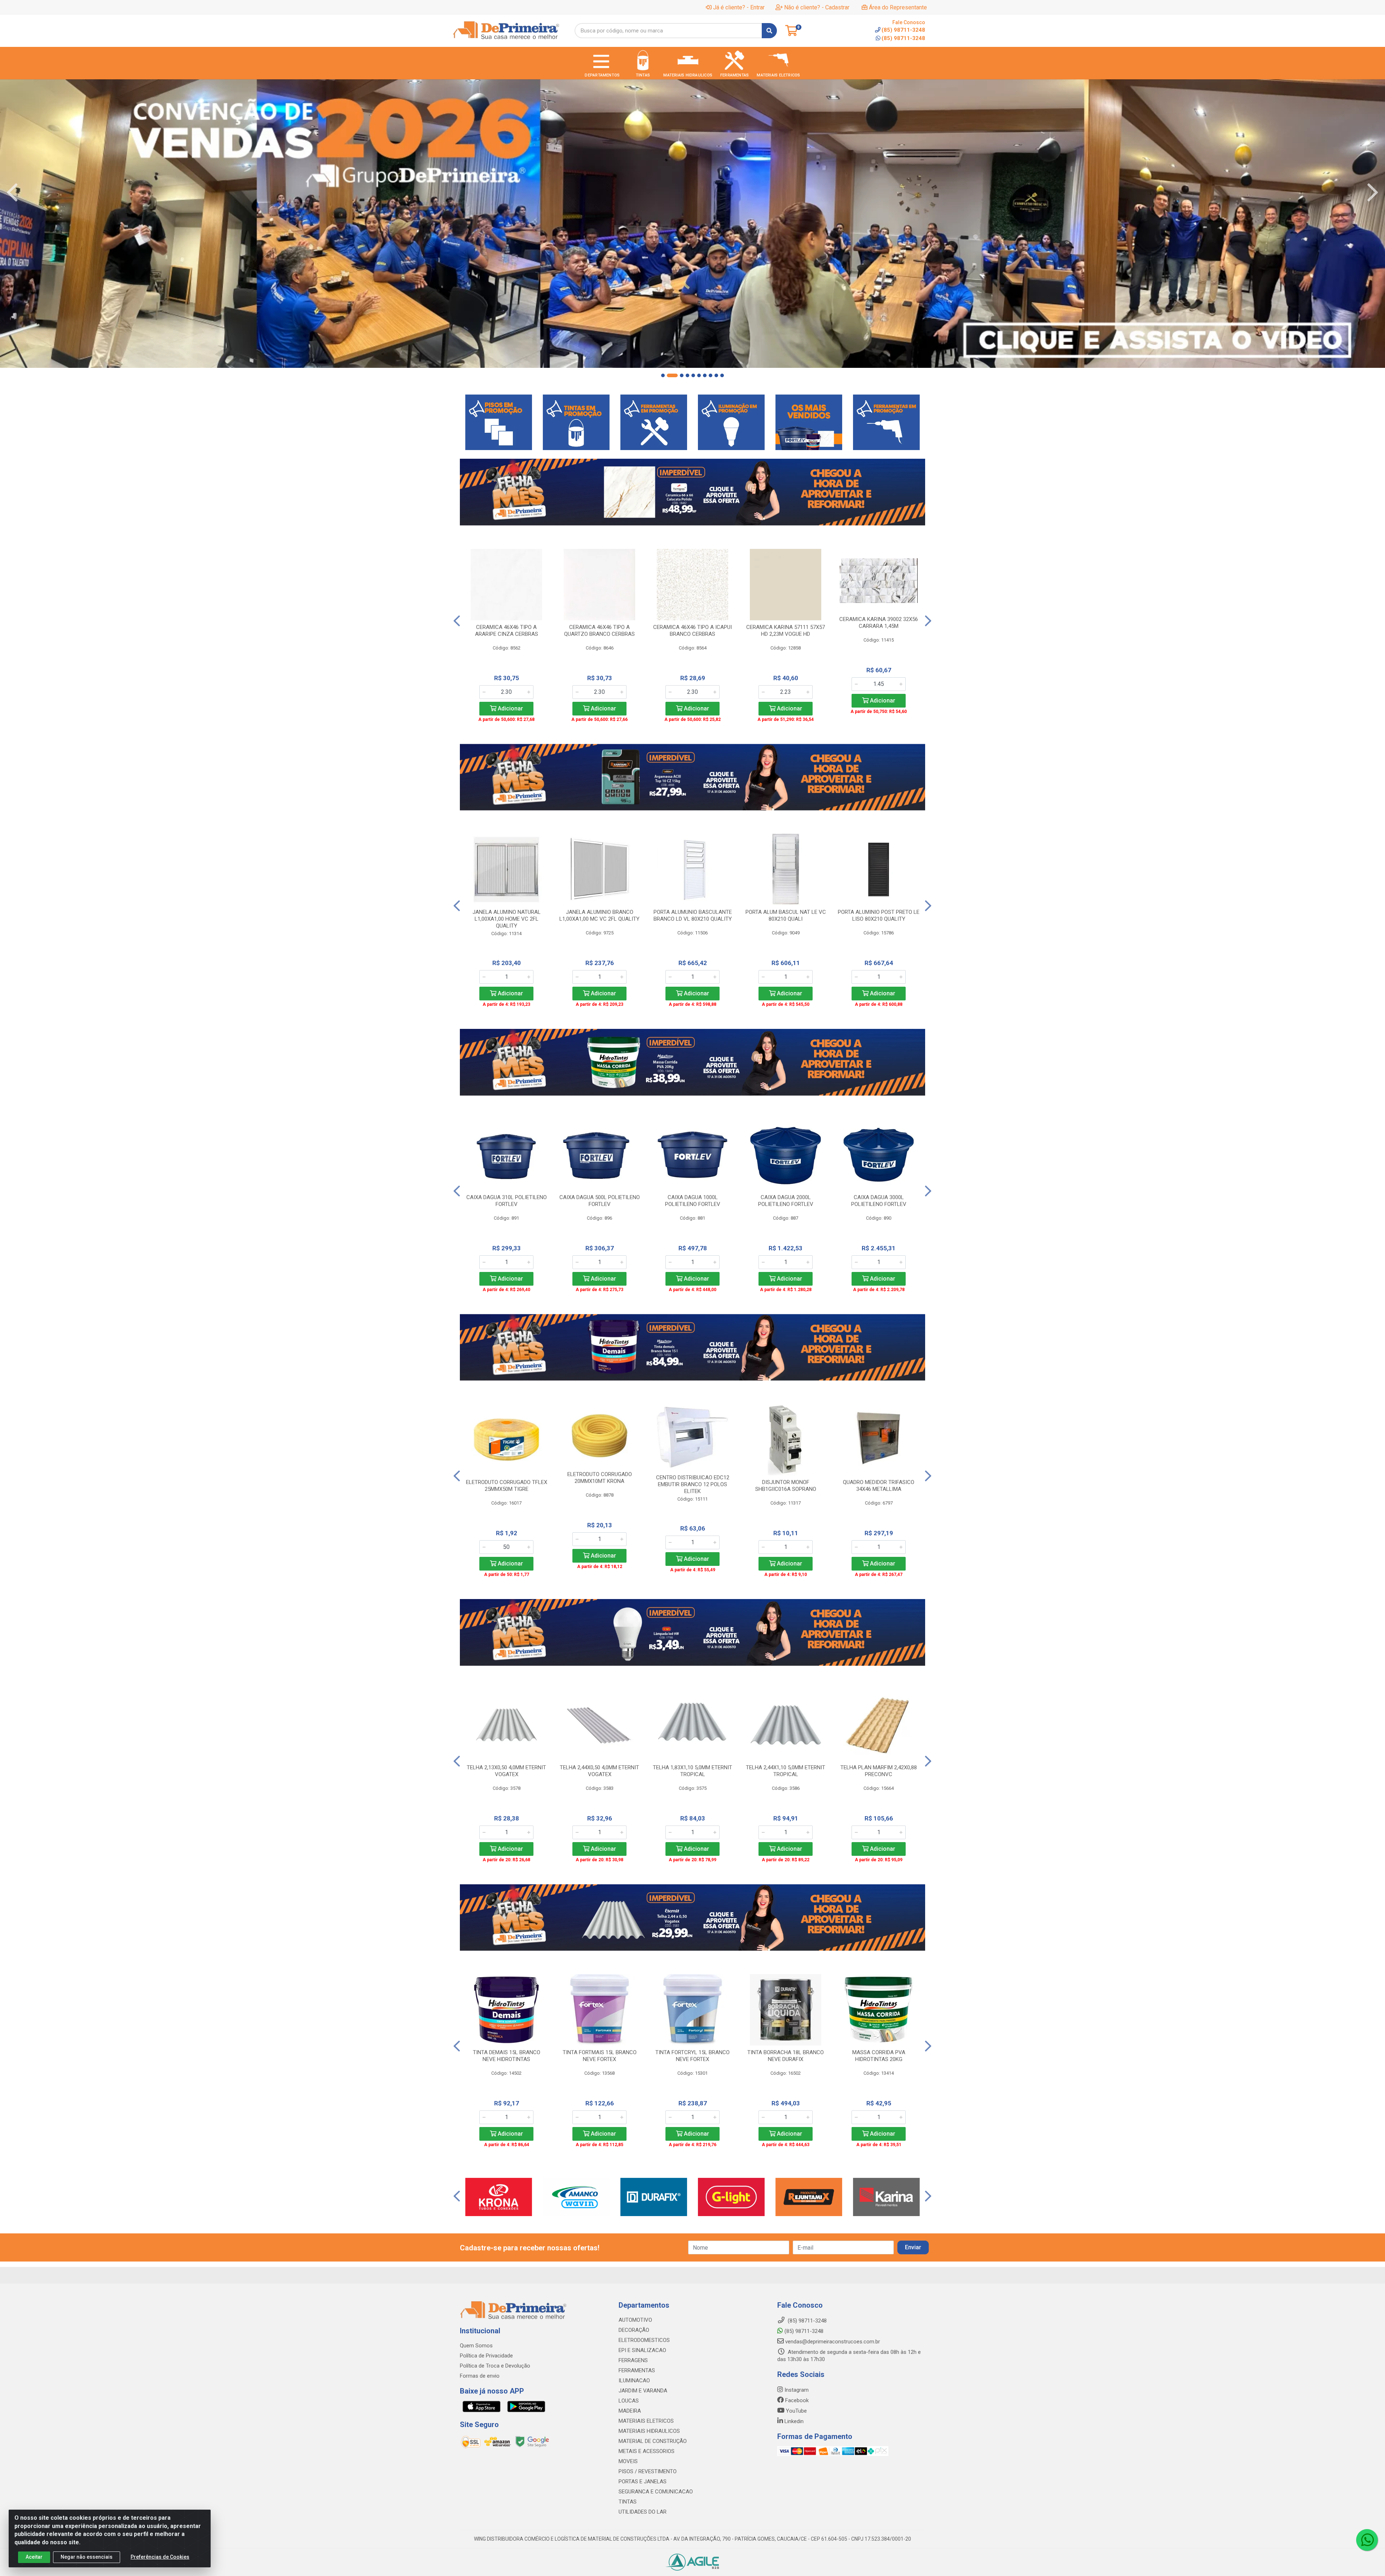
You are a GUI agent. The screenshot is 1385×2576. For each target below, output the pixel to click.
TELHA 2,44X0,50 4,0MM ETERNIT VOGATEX (599, 1771)
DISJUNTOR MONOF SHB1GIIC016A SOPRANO (786, 1486)
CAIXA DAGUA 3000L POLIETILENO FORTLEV (879, 1201)
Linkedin (793, 2421)
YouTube (796, 2411)
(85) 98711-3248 (903, 38)
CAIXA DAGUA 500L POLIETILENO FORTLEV (600, 1201)
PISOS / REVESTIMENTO (648, 2471)
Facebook (796, 2400)
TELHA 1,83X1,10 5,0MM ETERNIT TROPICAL (692, 1771)
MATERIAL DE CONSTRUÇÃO (653, 2441)
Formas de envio (480, 2376)
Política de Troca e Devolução (495, 2366)
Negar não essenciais (87, 2557)
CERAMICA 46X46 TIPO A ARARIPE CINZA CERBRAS (507, 631)
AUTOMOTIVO (635, 2320)
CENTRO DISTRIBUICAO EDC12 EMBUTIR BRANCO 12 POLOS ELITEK (693, 1484)
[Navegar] (12, 193)
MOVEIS (628, 2461)
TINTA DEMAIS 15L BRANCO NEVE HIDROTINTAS (507, 2056)
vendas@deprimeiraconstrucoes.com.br (832, 2342)
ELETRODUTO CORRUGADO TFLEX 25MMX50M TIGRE (507, 1486)
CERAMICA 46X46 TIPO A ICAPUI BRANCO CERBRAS (692, 631)
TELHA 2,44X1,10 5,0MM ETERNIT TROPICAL (786, 1771)
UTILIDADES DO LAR (643, 2512)
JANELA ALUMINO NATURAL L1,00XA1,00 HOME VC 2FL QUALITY (507, 919)
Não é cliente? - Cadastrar (817, 7)
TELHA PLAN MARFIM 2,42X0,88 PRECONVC (879, 1771)
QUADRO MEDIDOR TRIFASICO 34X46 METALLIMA (879, 1486)
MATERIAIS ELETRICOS (646, 2421)
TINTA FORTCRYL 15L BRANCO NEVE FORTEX (692, 2056)
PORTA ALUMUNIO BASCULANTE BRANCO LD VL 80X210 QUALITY (693, 915)
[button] (663, 375)
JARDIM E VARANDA (643, 2391)
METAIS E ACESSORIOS (647, 2451)
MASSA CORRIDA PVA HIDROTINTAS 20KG (879, 2056)
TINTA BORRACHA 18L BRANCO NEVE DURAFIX (786, 2056)
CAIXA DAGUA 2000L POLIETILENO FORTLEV (786, 1201)
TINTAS (628, 2502)
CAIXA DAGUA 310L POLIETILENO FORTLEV (507, 1201)
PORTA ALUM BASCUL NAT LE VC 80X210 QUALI (786, 915)
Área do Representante (898, 7)
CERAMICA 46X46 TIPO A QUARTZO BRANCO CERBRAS (599, 631)
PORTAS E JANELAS (643, 2482)
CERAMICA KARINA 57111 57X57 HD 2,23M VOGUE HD (786, 631)
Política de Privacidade (486, 2356)
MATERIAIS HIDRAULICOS (649, 2431)
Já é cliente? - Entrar (739, 7)
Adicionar (510, 708)
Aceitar (34, 2557)
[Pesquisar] (769, 31)
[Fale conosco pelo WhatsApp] (1367, 2540)
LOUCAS (629, 2401)
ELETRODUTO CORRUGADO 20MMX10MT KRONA (600, 1478)
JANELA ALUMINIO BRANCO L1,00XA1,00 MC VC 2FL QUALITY (599, 915)
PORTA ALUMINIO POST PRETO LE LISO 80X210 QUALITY (879, 915)
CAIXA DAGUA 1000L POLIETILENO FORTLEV (693, 1201)
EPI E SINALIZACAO (642, 2350)
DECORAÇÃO (634, 2330)
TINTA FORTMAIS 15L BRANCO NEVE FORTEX (600, 2056)
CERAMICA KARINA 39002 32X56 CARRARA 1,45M (879, 623)
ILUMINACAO (634, 2381)
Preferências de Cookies (160, 2557)
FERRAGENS (633, 2360)
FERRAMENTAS (637, 2370)
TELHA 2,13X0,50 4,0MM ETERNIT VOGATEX (506, 1771)
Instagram (796, 2390)
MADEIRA (630, 2411)
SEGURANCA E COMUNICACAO (656, 2492)
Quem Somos (476, 2346)
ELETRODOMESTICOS (644, 2340)
